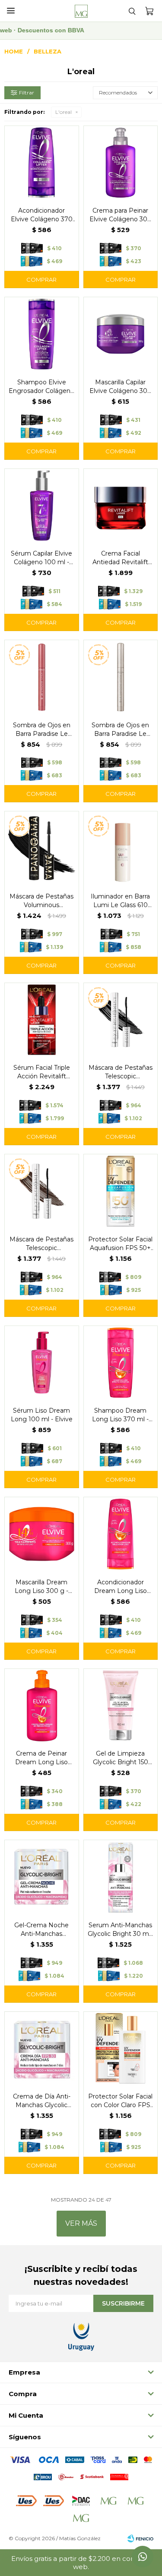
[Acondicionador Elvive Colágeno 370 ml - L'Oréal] (42, 163)
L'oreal (64, 112)
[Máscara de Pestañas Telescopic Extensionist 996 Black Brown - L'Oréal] (42, 1191)
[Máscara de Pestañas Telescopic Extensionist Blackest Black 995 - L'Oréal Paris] (121, 1020)
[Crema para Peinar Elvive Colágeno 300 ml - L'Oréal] (121, 163)
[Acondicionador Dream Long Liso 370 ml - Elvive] (121, 1534)
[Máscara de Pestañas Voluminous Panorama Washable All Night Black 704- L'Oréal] (42, 848)
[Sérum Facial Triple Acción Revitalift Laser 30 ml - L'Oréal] (42, 1020)
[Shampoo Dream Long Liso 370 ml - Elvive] (121, 1363)
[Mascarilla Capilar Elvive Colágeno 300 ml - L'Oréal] (121, 334)
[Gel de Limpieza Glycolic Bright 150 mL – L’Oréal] (121, 1706)
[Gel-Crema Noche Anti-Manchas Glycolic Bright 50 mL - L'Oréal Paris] (42, 1877)
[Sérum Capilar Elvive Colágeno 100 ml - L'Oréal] (42, 506)
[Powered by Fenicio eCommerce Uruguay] (140, 2538)
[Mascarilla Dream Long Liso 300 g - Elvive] (42, 1534)
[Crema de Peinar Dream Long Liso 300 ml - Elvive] (42, 1706)
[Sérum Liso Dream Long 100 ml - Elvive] (42, 1363)
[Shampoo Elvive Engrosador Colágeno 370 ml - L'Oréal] (42, 334)
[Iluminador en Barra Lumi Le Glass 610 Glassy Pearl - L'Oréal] (121, 848)
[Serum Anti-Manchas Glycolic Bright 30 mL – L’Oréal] (121, 1877)
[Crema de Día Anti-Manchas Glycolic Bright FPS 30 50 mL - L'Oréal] (42, 2049)
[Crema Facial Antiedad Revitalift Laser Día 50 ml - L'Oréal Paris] (121, 506)
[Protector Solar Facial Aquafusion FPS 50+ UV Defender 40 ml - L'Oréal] (121, 1191)
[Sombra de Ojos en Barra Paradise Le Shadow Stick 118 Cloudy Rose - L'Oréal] (42, 677)
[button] (132, 11)
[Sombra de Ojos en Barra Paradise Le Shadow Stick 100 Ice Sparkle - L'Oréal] (121, 677)
